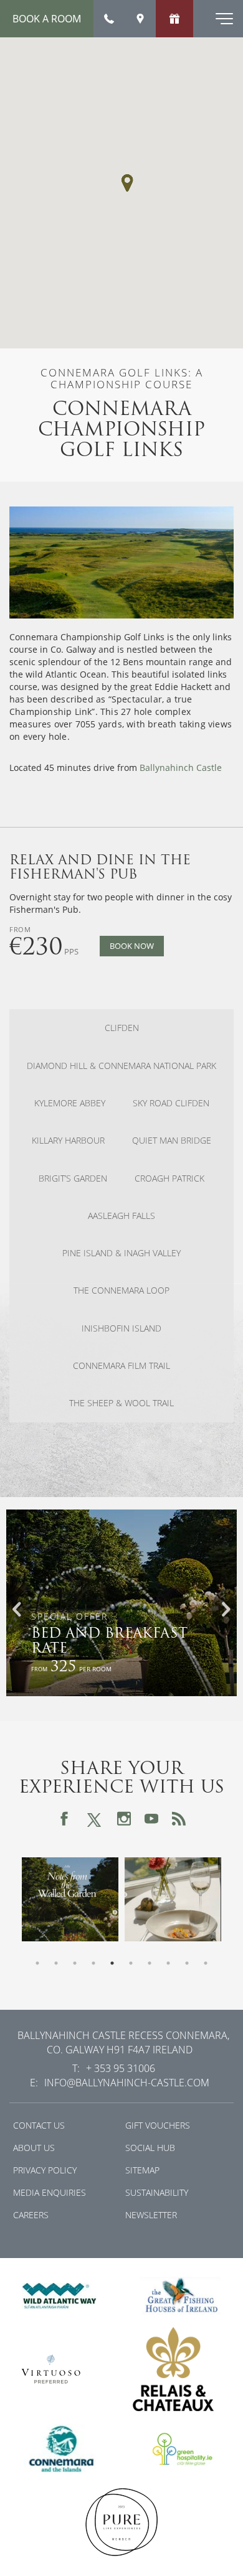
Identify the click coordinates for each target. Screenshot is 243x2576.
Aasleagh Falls (121, 1216)
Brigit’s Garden (73, 1178)
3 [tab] (75, 1963)
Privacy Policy (45, 2170)
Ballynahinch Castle (181, 768)
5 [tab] (112, 1963)
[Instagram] (124, 1819)
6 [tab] (131, 1963)
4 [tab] (93, 1963)
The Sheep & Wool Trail (121, 1403)
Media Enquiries (50, 2192)
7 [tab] (150, 1963)
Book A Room (47, 19)
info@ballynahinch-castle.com (127, 2083)
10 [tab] (206, 1963)
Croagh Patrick (169, 1178)
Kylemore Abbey (70, 1103)
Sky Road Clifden (171, 1103)
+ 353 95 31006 (121, 2068)
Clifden (122, 1028)
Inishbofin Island (121, 1328)
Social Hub (150, 2148)
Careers (31, 2215)
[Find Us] (140, 19)
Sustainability (157, 2192)
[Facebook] (64, 1819)
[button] (127, 183)
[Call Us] (109, 19)
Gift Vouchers (158, 2125)
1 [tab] (37, 1963)
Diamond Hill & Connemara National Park (121, 1066)
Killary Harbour (68, 1141)
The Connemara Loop (121, 1290)
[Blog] (179, 1819)
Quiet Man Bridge (172, 1141)
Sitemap (142, 2170)
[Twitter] (94, 1818)
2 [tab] (56, 1963)
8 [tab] (168, 1963)
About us (34, 2148)
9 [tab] (187, 1963)
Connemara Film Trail (121, 1366)
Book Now (132, 946)
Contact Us (39, 2125)
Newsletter (151, 2215)
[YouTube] (151, 1819)
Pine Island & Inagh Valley (121, 1253)
